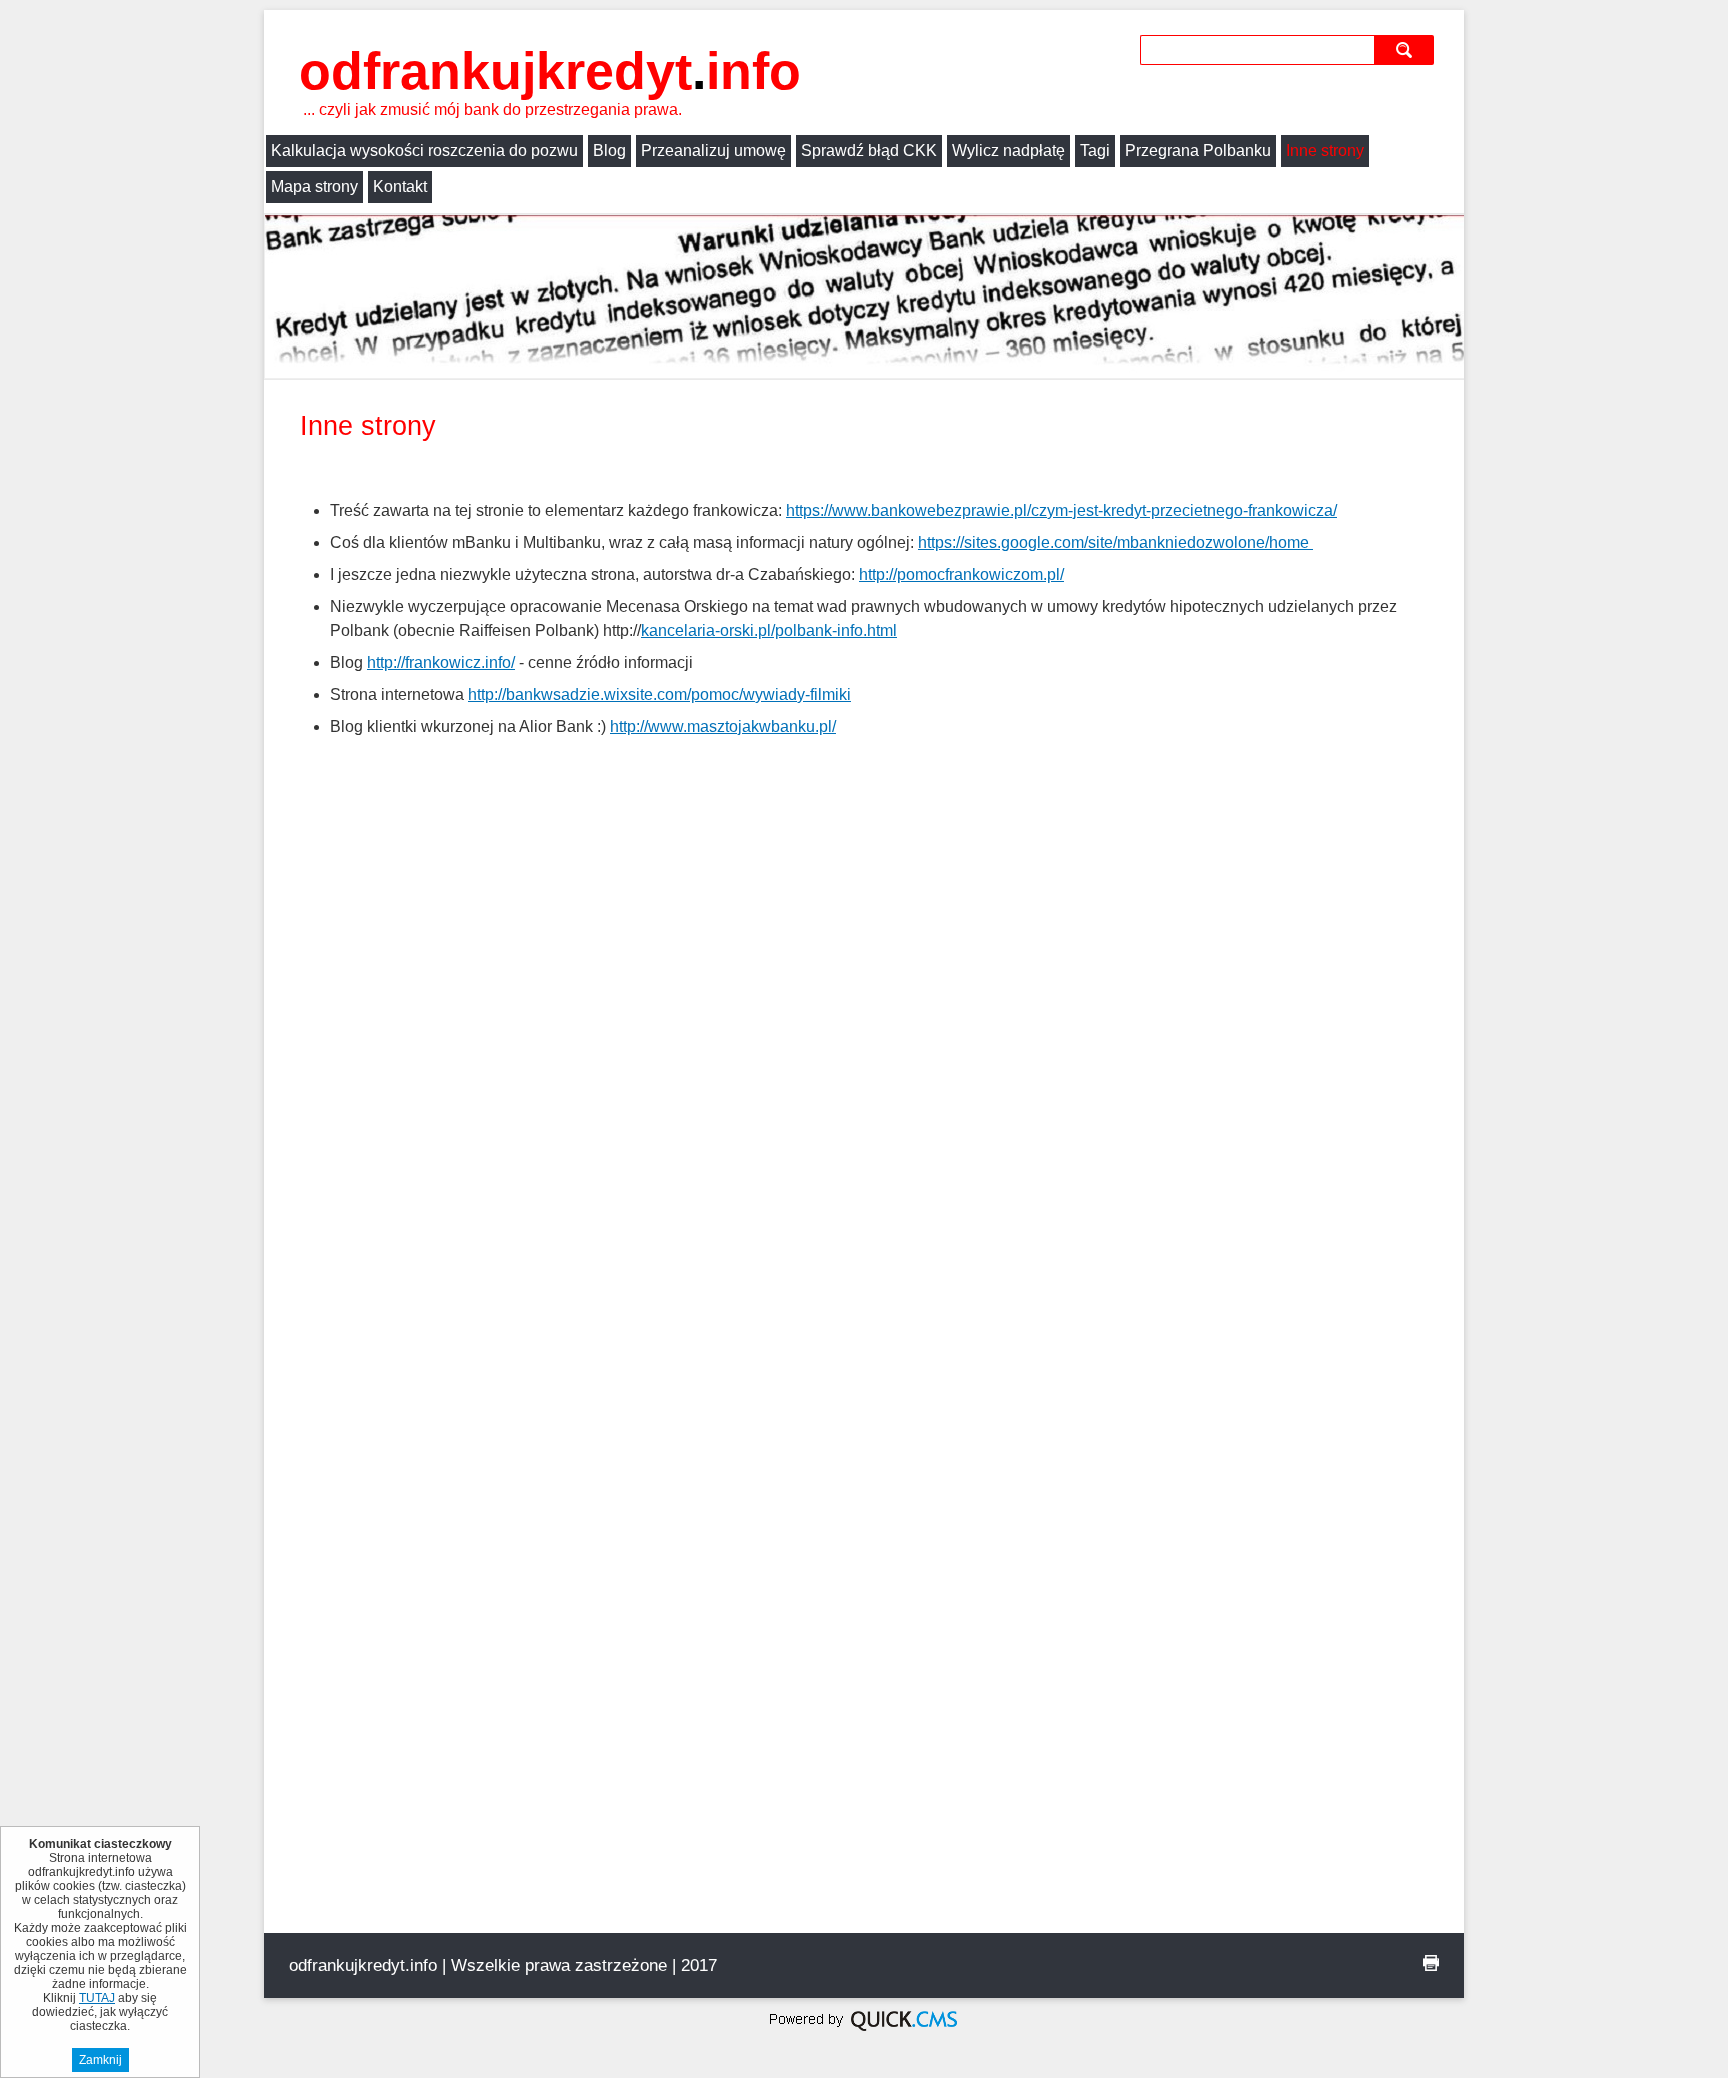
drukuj (1431, 1963)
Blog (609, 150)
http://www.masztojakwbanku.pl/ (723, 726)
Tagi (1095, 150)
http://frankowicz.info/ (441, 662)
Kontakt (400, 186)
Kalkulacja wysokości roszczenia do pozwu (424, 150)
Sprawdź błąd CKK (869, 150)
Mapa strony (314, 186)
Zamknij (100, 2060)
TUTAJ (97, 1998)
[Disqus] (864, 1163)
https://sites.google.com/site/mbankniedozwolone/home (1115, 542)
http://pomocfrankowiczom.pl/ (961, 574)
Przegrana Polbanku (1198, 150)
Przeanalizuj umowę (713, 150)
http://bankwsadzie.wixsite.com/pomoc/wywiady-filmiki (659, 694)
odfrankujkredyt (550, 71)
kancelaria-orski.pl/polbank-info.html (769, 630)
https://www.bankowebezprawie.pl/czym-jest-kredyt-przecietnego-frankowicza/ (1061, 510)
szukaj (1407, 49)
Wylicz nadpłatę (1008, 150)
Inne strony (1325, 150)
